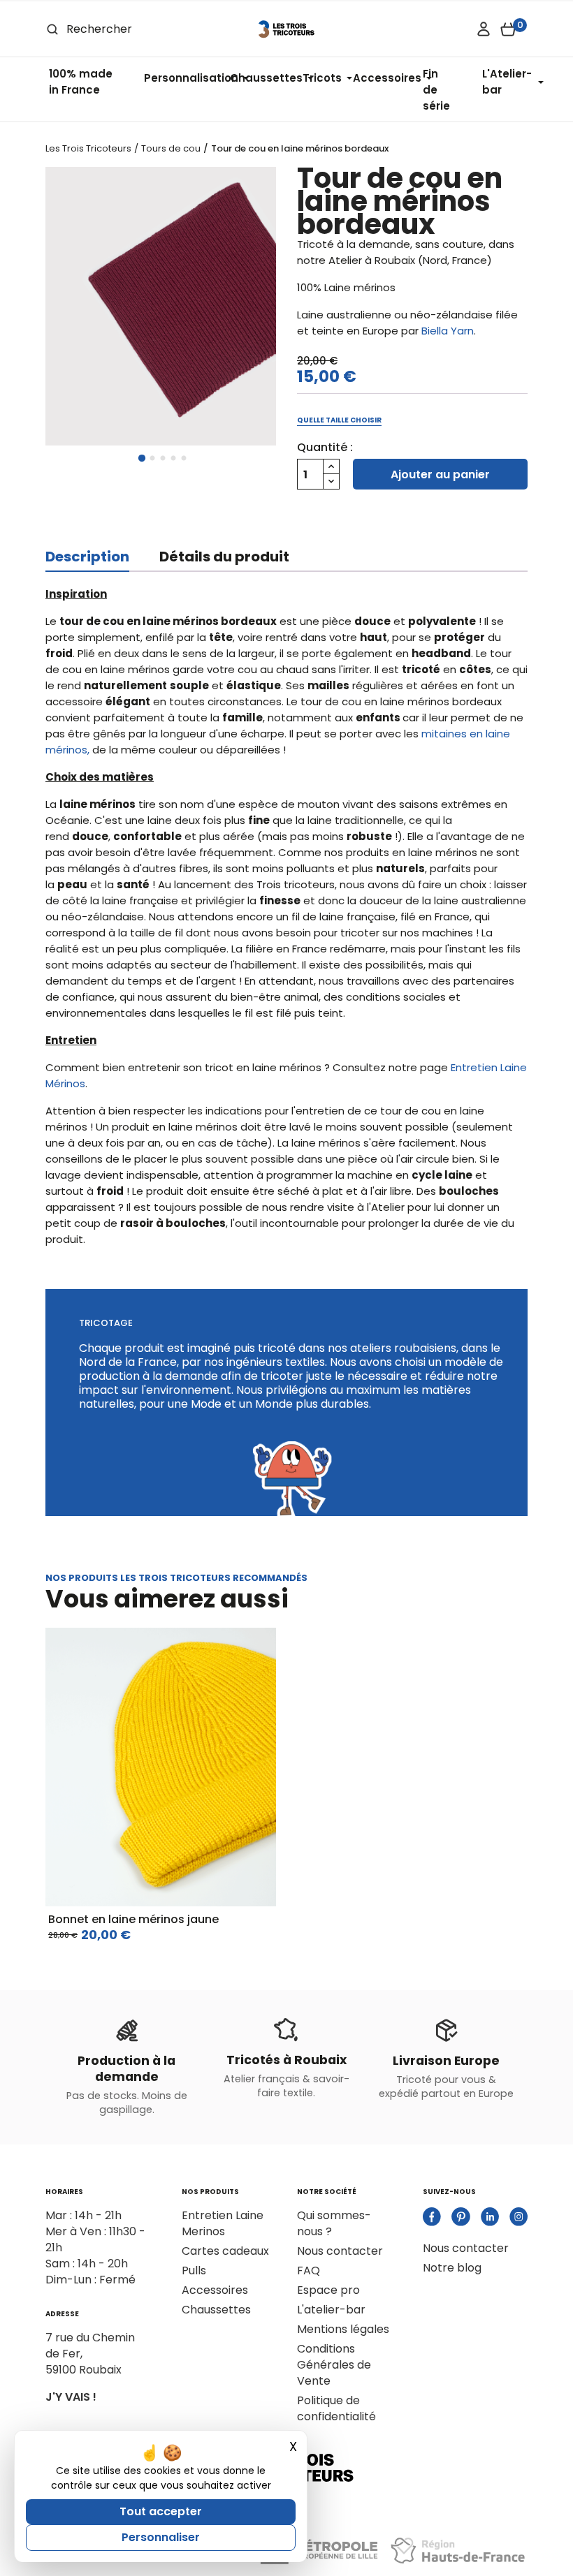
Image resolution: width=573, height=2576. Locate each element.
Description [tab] (87, 557)
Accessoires (215, 2290)
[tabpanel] (161, 306)
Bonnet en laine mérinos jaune (133, 1919)
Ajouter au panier (440, 474)
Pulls (194, 2270)
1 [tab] (142, 459)
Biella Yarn (448, 331)
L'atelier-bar (331, 2310)
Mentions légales (343, 2329)
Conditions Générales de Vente (334, 2365)
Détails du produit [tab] (224, 557)
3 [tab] (163, 459)
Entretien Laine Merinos (223, 2223)
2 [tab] (152, 459)
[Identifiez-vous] (484, 29)
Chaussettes (216, 2310)
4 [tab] (173, 459)
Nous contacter (340, 2251)
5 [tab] (184, 459)
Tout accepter (161, 2511)
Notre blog (452, 2268)
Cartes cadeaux (225, 2251)
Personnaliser (161, 2537)
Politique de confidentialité (336, 2408)
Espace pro (328, 2290)
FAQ (309, 2270)
